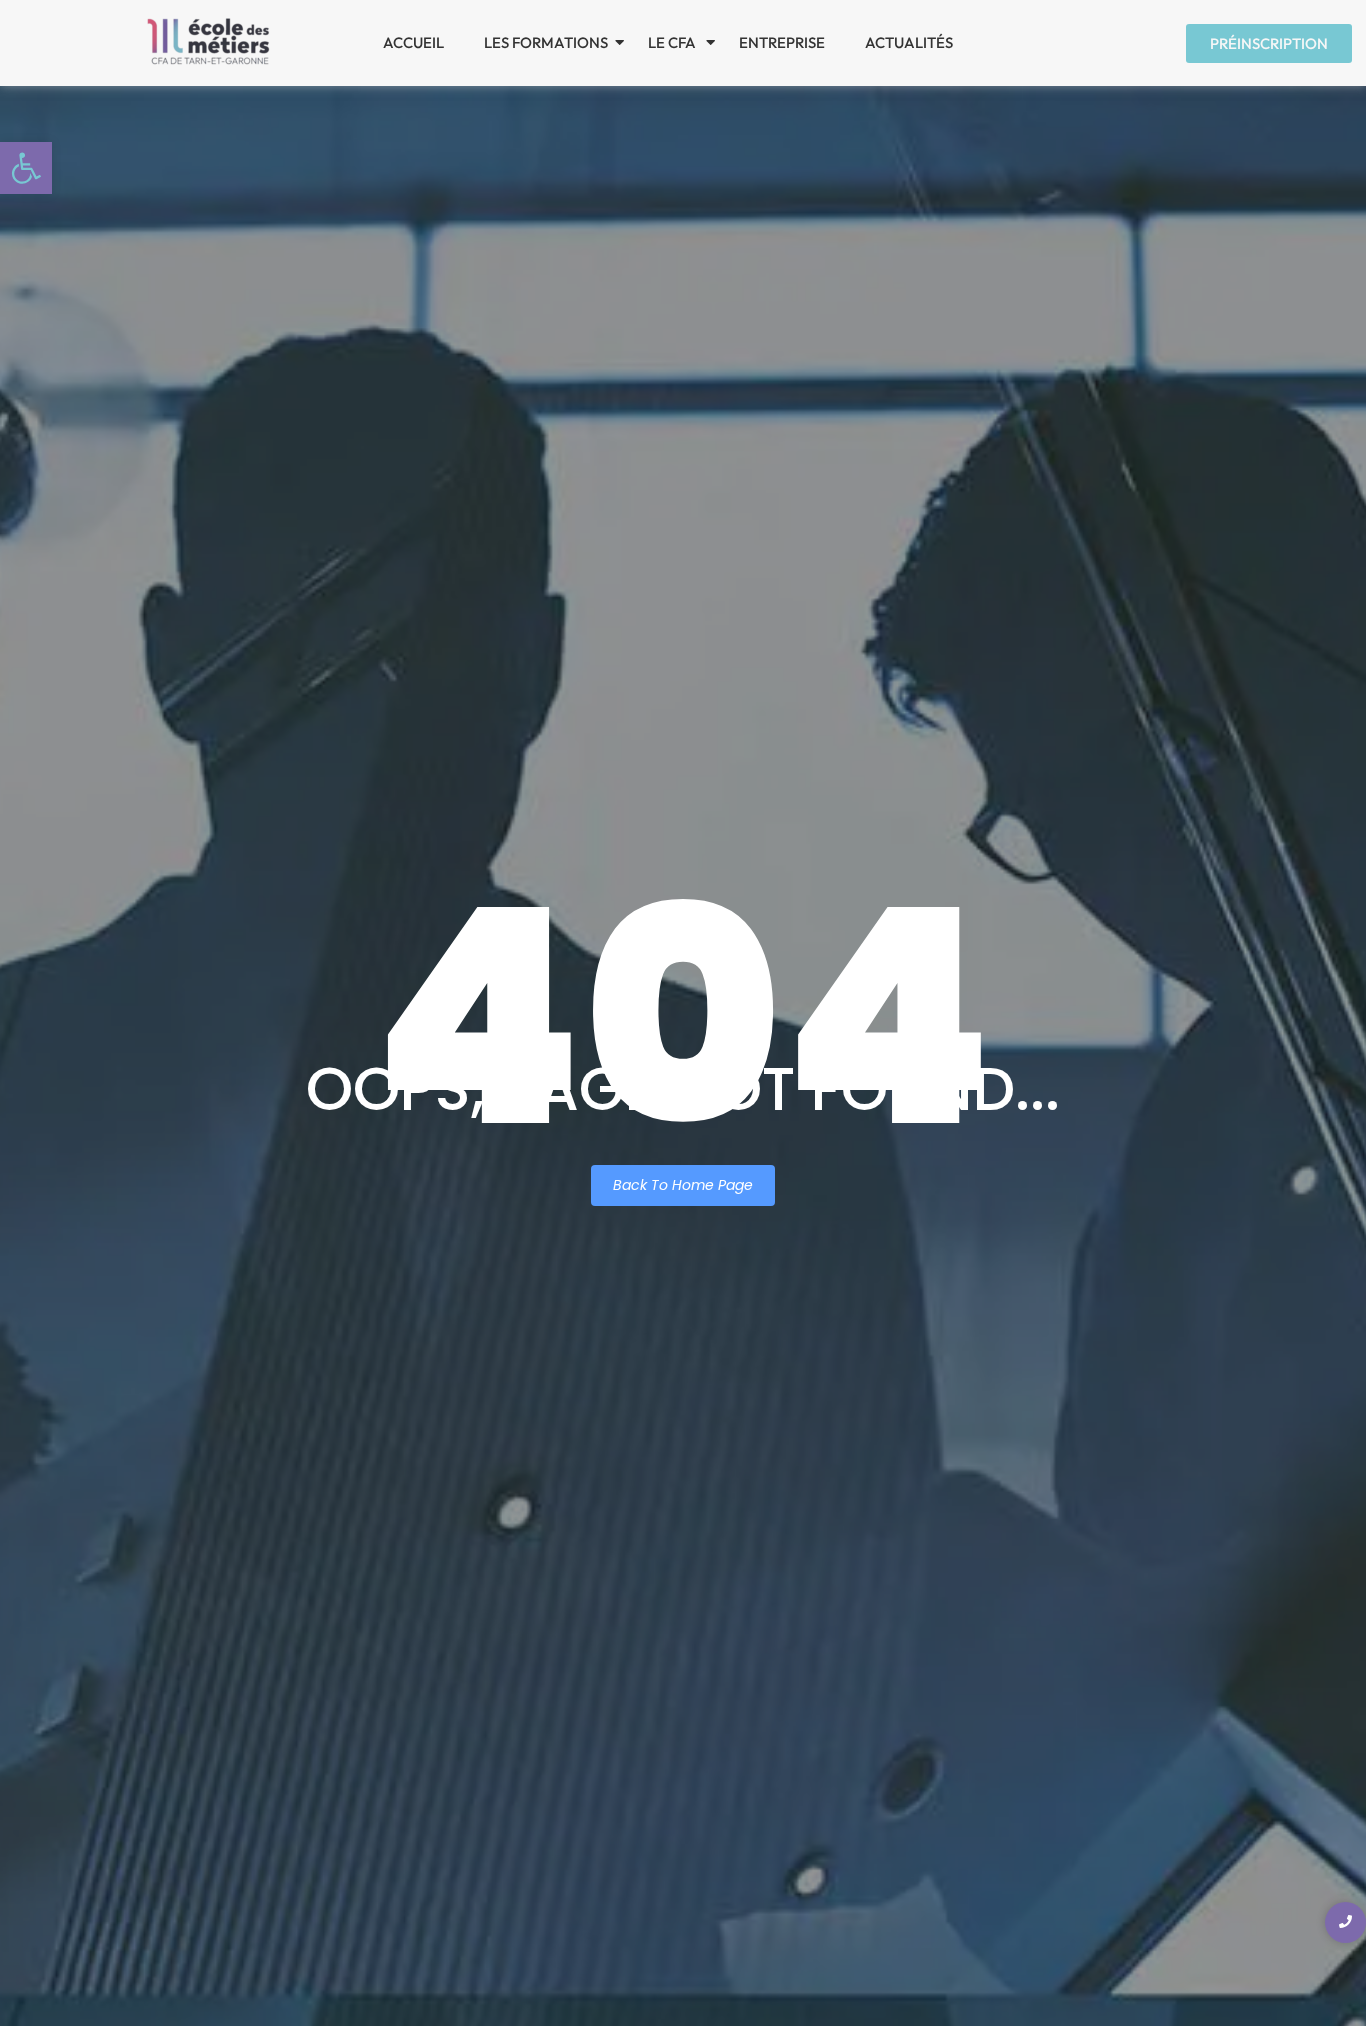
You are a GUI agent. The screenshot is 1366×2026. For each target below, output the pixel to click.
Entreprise (782, 42)
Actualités (909, 42)
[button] (26, 168)
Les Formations (546, 42)
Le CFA (673, 42)
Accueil (413, 42)
